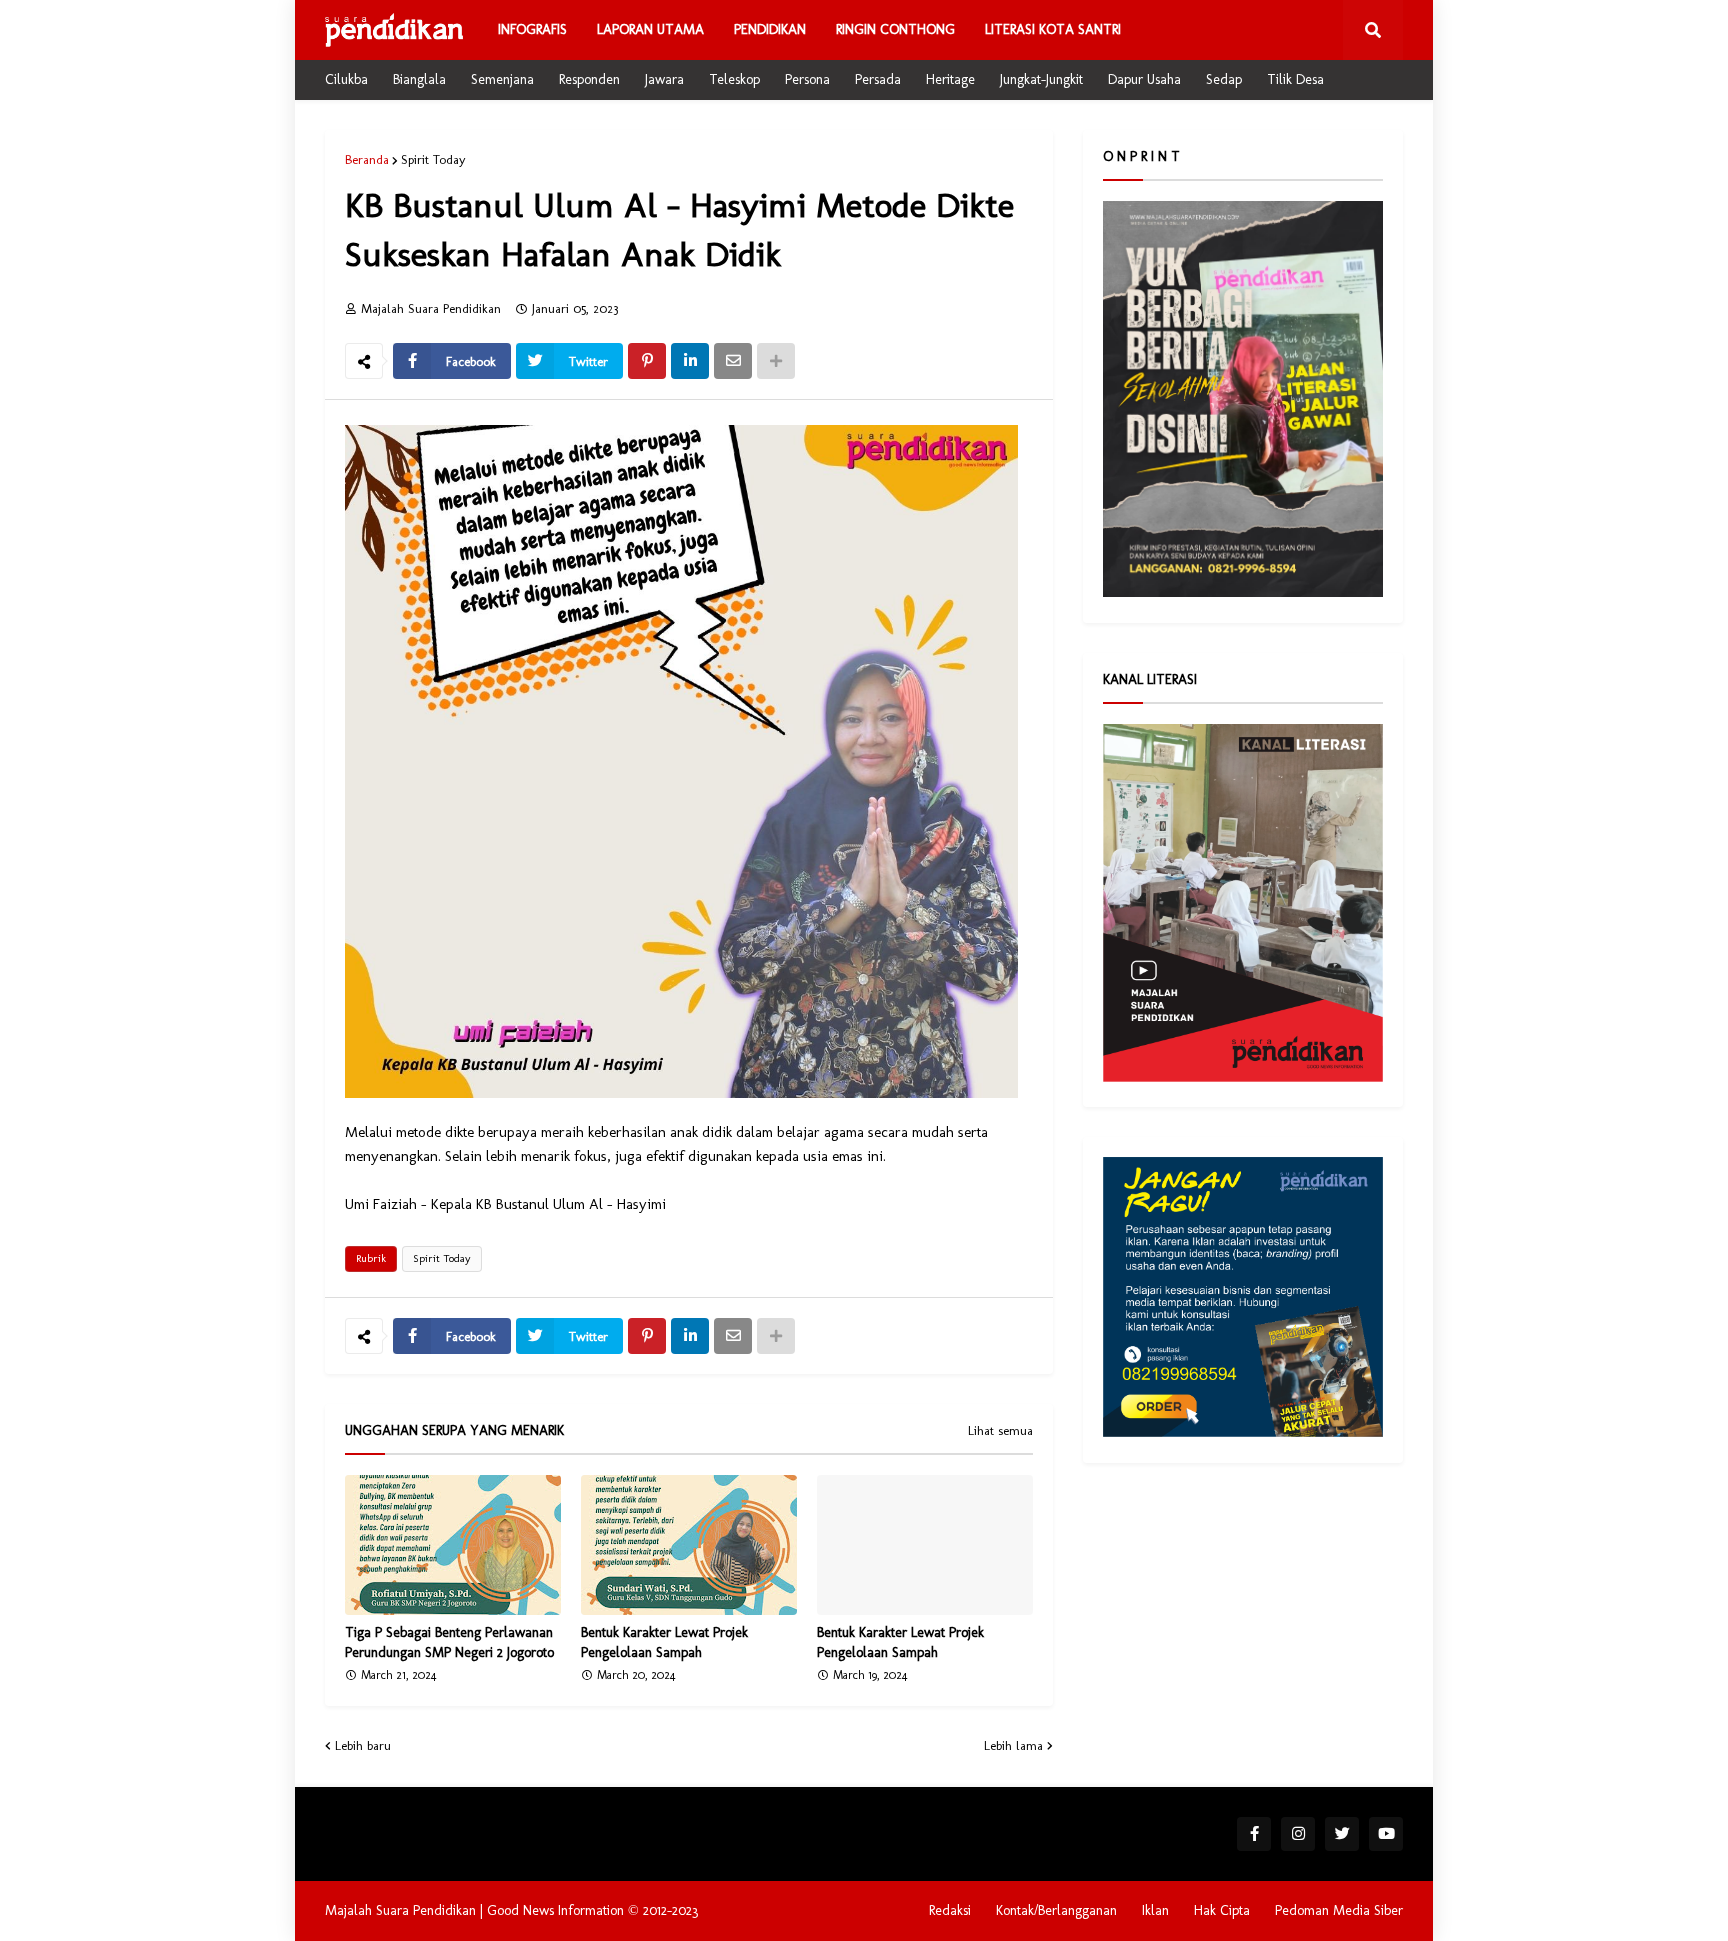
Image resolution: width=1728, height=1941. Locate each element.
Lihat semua (1000, 1431)
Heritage (950, 79)
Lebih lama (1013, 1745)
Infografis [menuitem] (532, 29)
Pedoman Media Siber (1339, 1910)
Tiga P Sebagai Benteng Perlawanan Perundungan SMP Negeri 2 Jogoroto (449, 1642)
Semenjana (502, 79)
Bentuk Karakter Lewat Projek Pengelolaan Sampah (664, 1642)
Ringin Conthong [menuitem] (895, 29)
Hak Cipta (1222, 1910)
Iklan (1155, 1910)
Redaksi (950, 1910)
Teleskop (734, 79)
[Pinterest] (647, 361)
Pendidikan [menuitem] (770, 29)
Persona (807, 79)
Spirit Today (433, 159)
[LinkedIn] (690, 361)
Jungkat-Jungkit (1041, 79)
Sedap (1224, 79)
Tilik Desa (1295, 79)
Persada (878, 79)
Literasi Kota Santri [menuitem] (1053, 29)
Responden (589, 79)
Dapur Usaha (1144, 79)
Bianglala (419, 79)
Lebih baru (363, 1745)
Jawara (664, 79)
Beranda (367, 159)
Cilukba (346, 79)
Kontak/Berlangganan (1056, 1910)
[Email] (733, 361)
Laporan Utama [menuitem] (650, 29)
